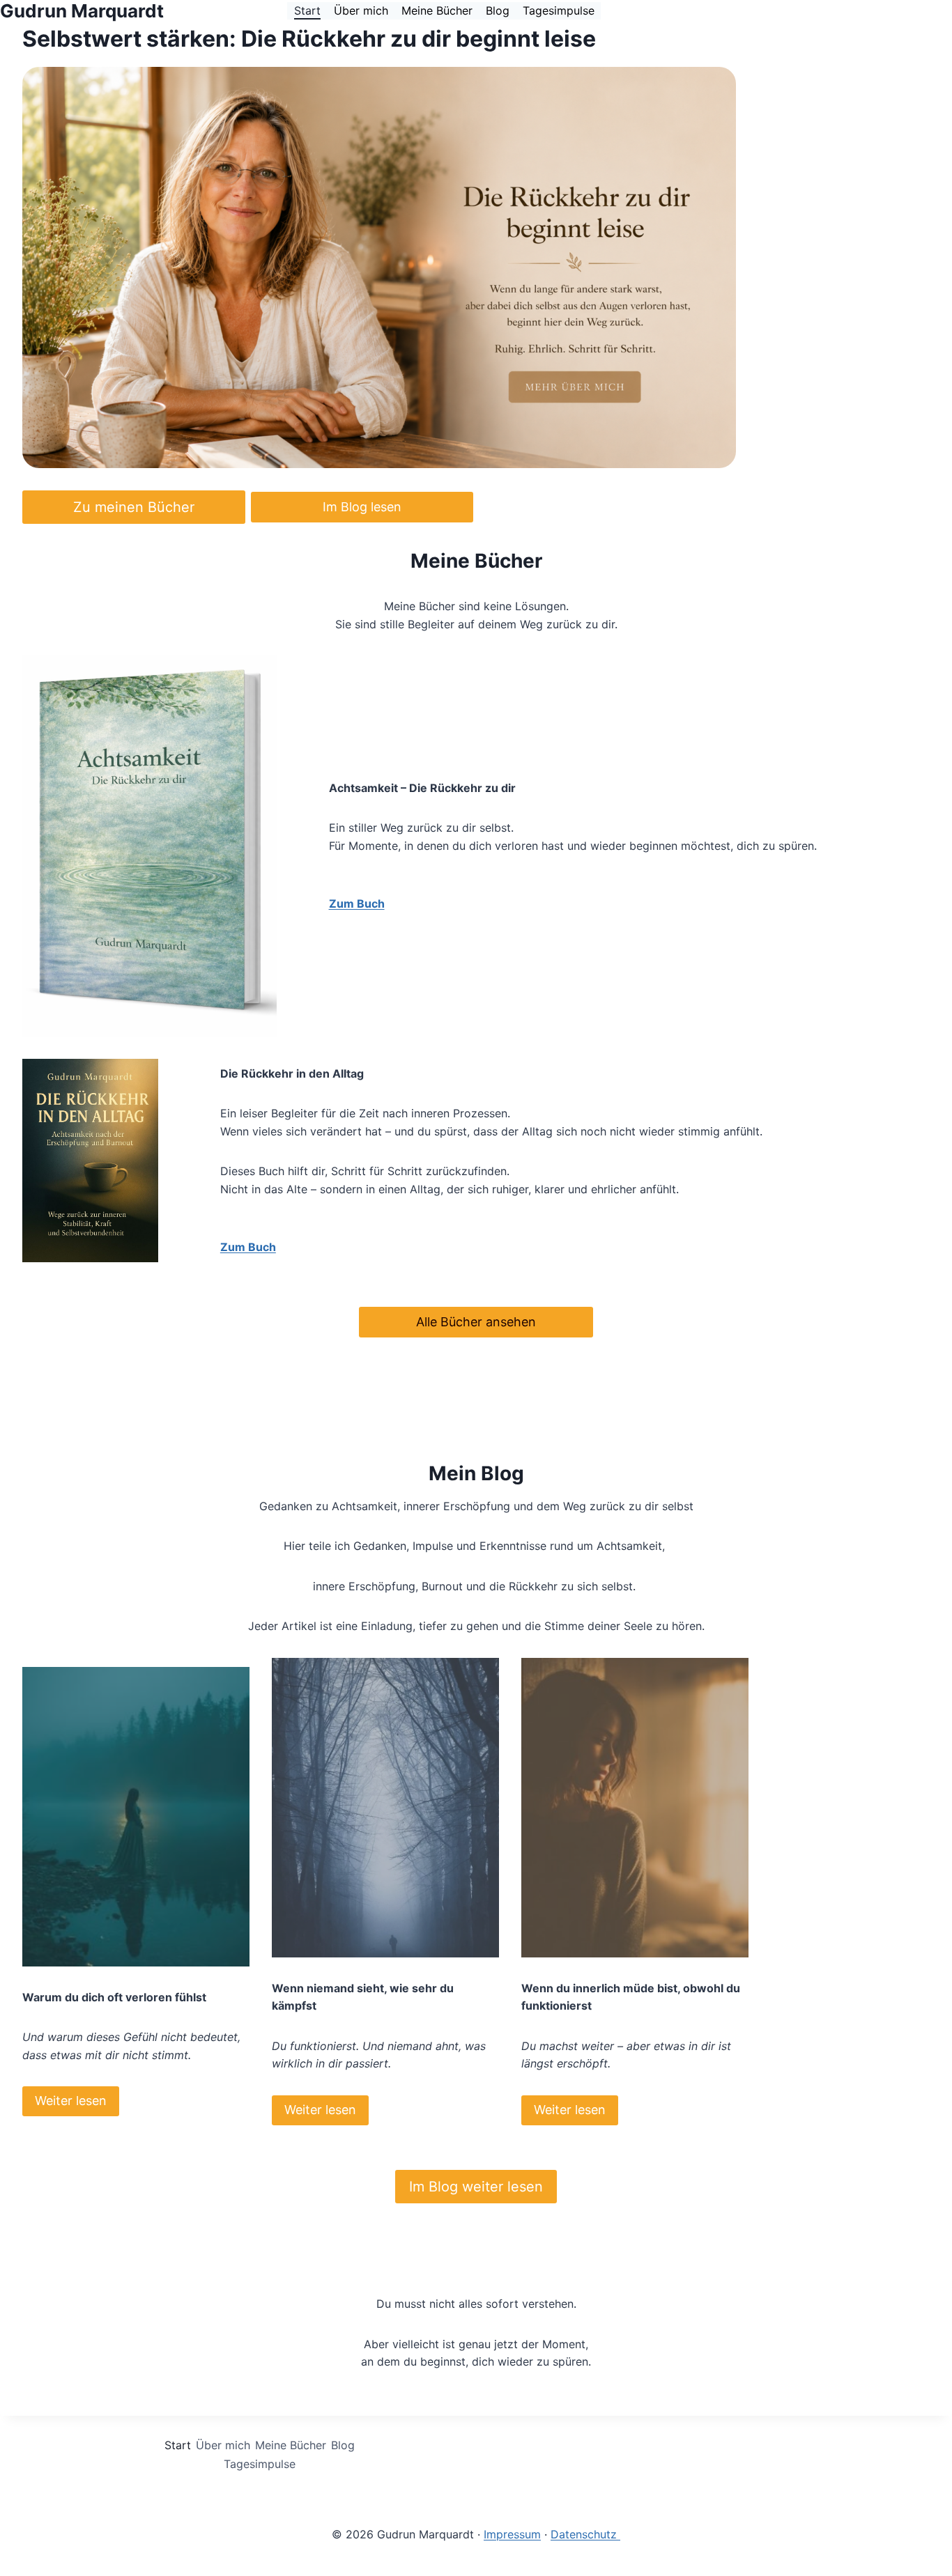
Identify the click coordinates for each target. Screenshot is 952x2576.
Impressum (512, 2534)
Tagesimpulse (559, 10)
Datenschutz (585, 2534)
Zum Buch (357, 903)
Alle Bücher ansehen (476, 1322)
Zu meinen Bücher (134, 507)
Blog (498, 10)
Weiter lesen (71, 2101)
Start (307, 10)
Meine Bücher (437, 10)
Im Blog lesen (362, 507)
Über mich (361, 10)
